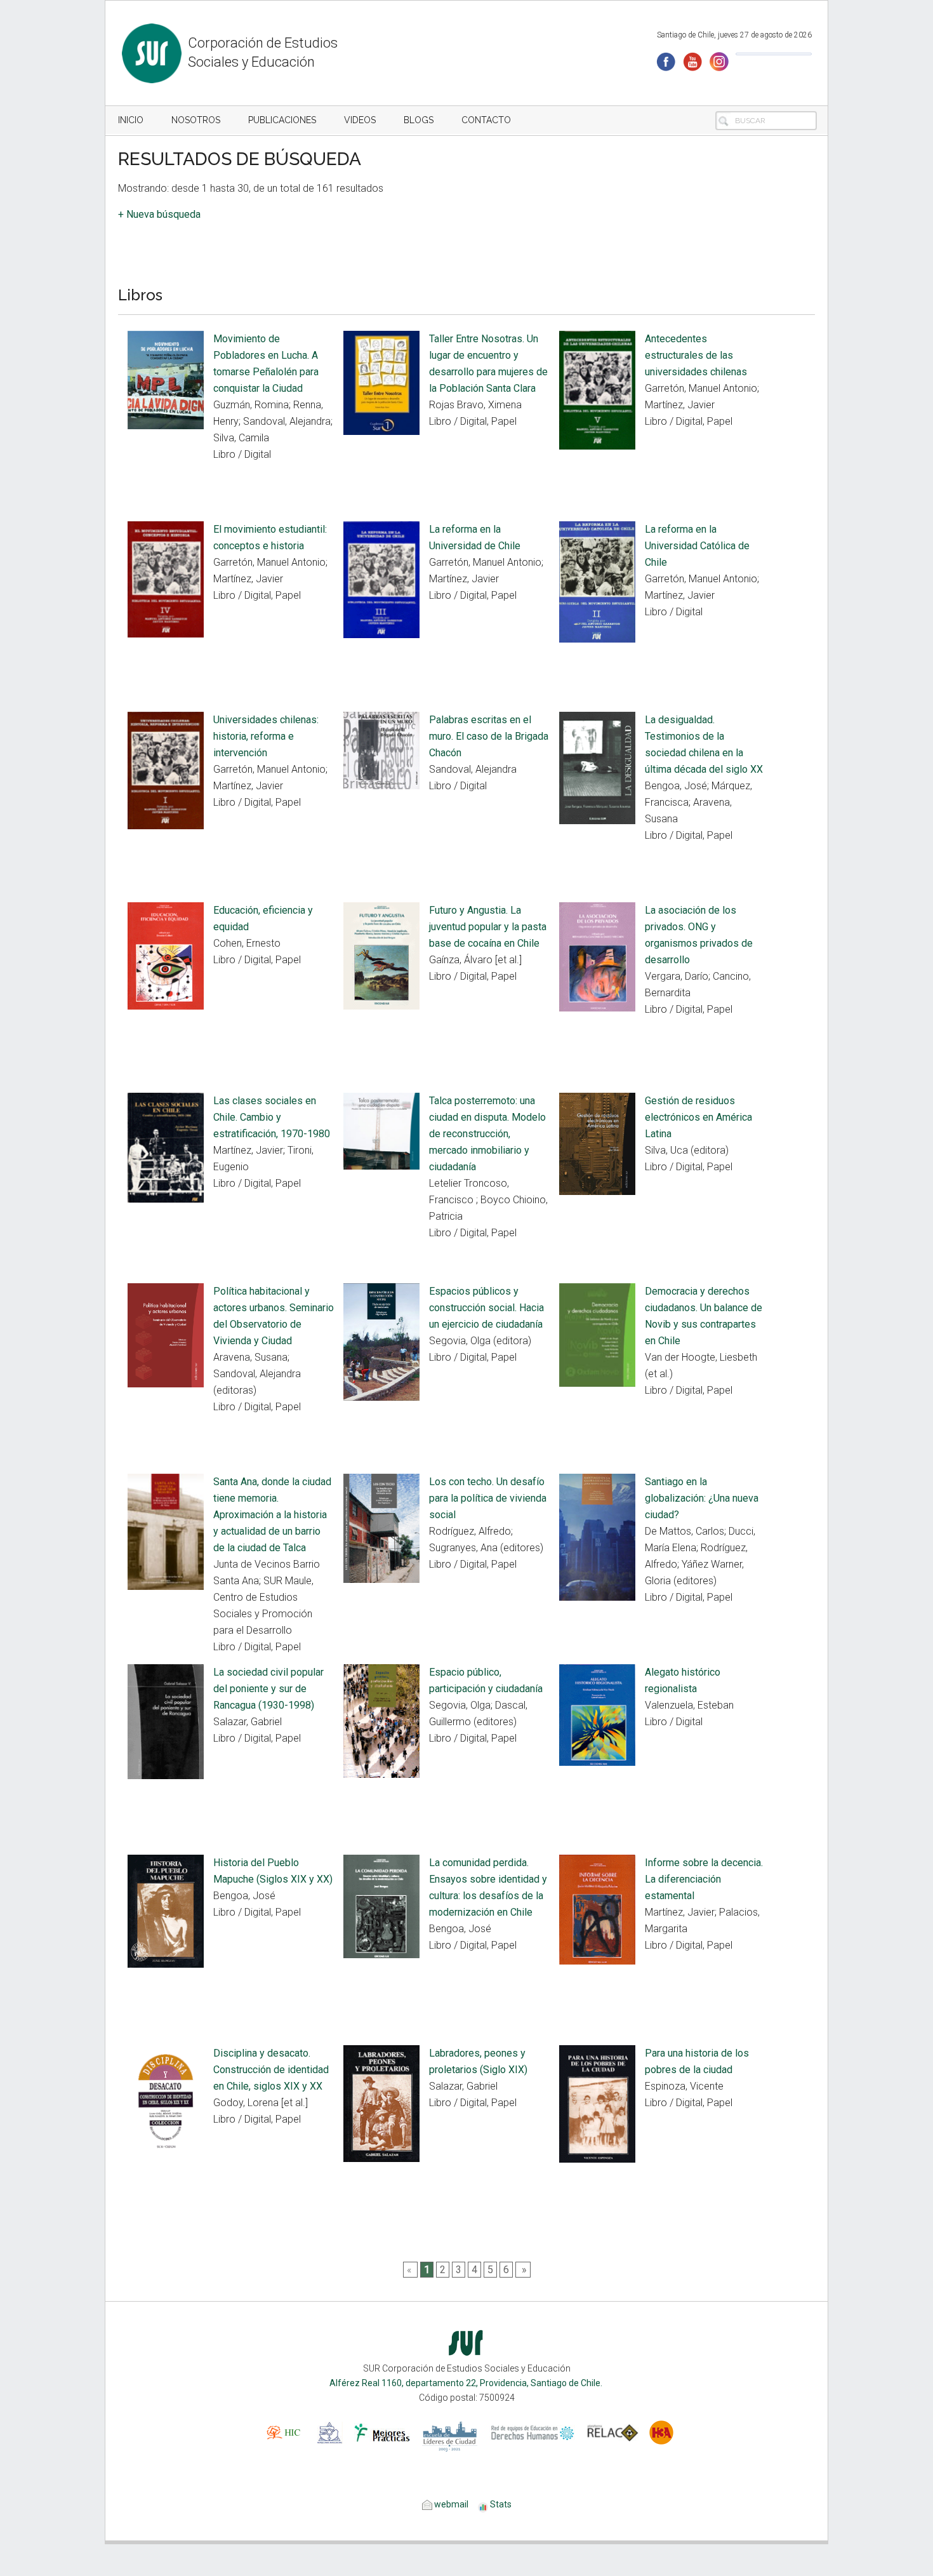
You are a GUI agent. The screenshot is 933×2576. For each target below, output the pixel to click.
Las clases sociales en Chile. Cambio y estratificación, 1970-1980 (272, 1117)
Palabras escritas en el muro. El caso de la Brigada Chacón (489, 736)
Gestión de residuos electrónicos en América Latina (698, 1117)
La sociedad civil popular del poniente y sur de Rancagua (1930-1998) (268, 1689)
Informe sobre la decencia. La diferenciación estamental (704, 1879)
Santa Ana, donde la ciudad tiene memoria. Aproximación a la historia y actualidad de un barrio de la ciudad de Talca (272, 1515)
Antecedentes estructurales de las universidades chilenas (696, 355)
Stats (501, 2504)
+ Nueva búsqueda (159, 214)
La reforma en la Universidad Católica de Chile (697, 546)
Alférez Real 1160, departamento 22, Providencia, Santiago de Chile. (467, 2383)
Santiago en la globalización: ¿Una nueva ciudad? (702, 1498)
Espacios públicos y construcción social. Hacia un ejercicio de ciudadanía (486, 1308)
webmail (450, 2504)
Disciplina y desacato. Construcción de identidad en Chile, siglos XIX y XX (271, 2070)
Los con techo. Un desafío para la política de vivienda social (488, 1498)
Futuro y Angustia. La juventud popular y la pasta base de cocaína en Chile (488, 927)
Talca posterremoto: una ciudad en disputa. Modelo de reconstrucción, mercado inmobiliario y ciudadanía (487, 1134)
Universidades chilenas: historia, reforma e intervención (266, 736)
